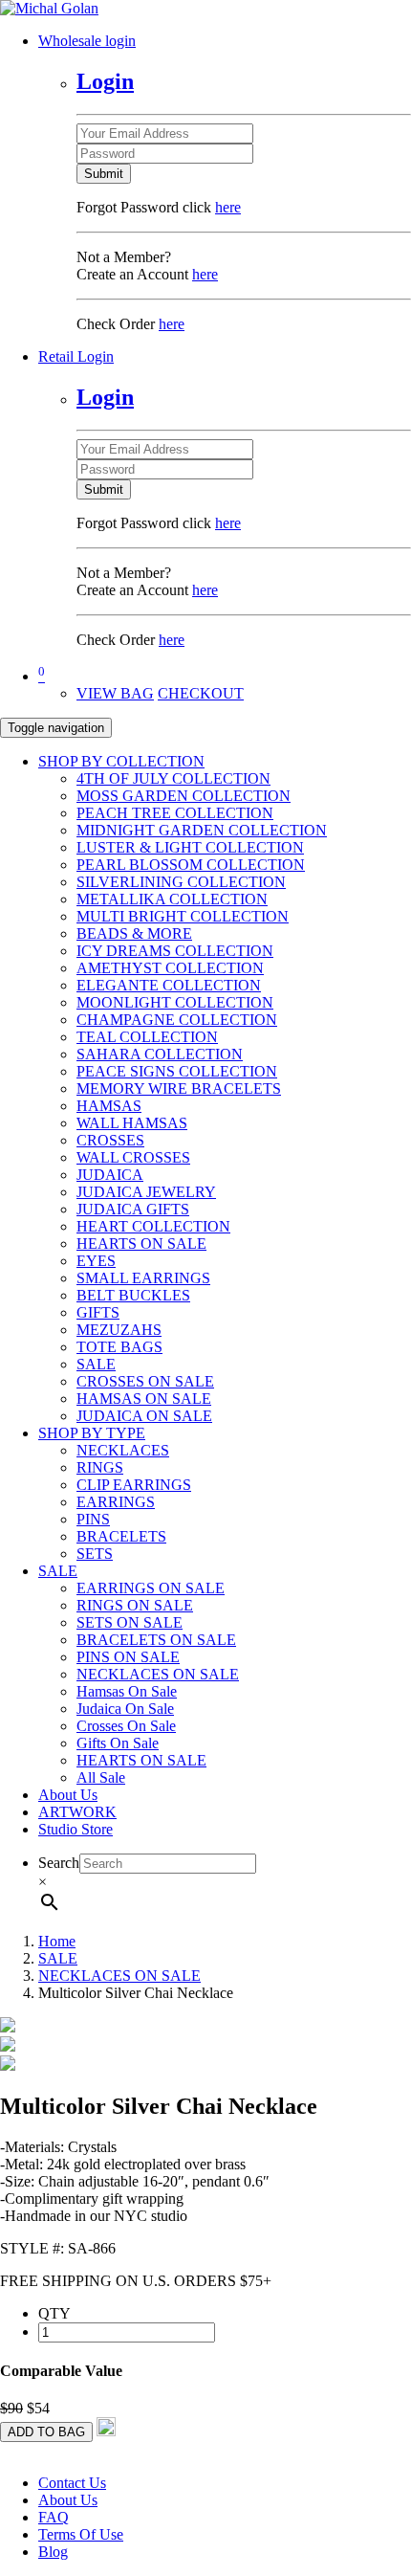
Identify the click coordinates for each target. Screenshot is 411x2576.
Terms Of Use (81, 2534)
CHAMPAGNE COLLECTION (177, 1020)
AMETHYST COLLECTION (170, 968)
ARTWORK (77, 1812)
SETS (95, 1554)
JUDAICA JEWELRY (146, 1192)
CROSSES (110, 1140)
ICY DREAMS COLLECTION (175, 951)
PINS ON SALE (128, 1657)
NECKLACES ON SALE (158, 1674)
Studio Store (76, 1829)
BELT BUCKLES (133, 1295)
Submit (104, 174)
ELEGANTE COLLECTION (169, 985)
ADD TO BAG (46, 2432)
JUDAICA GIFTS (133, 1209)
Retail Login (76, 356)
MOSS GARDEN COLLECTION (184, 796)
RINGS (100, 1467)
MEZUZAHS (119, 1330)
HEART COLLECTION (153, 1226)
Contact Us (72, 2483)
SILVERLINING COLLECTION (181, 882)
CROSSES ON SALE (145, 1381)
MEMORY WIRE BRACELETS (179, 1088)
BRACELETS (121, 1536)
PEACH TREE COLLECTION (175, 813)
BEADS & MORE (134, 933)
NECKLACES (123, 1450)
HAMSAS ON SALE (144, 1399)
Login (105, 81)
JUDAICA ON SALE (144, 1416)
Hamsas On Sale (127, 1691)
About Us (68, 1795)
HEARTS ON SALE (141, 1244)
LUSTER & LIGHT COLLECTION (190, 847)
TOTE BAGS (119, 1347)
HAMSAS (109, 1106)
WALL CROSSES (133, 1157)
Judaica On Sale (125, 1709)
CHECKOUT (201, 693)
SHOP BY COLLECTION (121, 761)
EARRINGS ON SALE (151, 1588)
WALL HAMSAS (132, 1123)
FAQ (54, 2517)
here (228, 207)
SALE (96, 1364)
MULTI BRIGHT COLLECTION (183, 916)
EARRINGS (116, 1502)
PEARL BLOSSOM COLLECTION (191, 865)
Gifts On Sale (118, 1743)
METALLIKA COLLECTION (172, 899)
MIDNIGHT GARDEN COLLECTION (202, 830)
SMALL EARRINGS (143, 1278)
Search (59, 1863)
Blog (53, 2552)
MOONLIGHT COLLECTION (175, 1002)
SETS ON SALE (130, 1622)
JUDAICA (110, 1175)
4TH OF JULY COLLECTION (173, 778)
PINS (93, 1519)
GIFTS (98, 1312)
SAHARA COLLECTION (160, 1054)
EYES (96, 1261)
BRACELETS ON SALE (156, 1640)
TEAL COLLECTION (147, 1037)
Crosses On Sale (126, 1726)
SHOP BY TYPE (92, 1433)
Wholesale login (87, 41)
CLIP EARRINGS (134, 1485)
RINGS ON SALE (135, 1605)
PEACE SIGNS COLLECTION (177, 1071)
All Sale (101, 1777)
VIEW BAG (115, 693)
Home (57, 1941)
